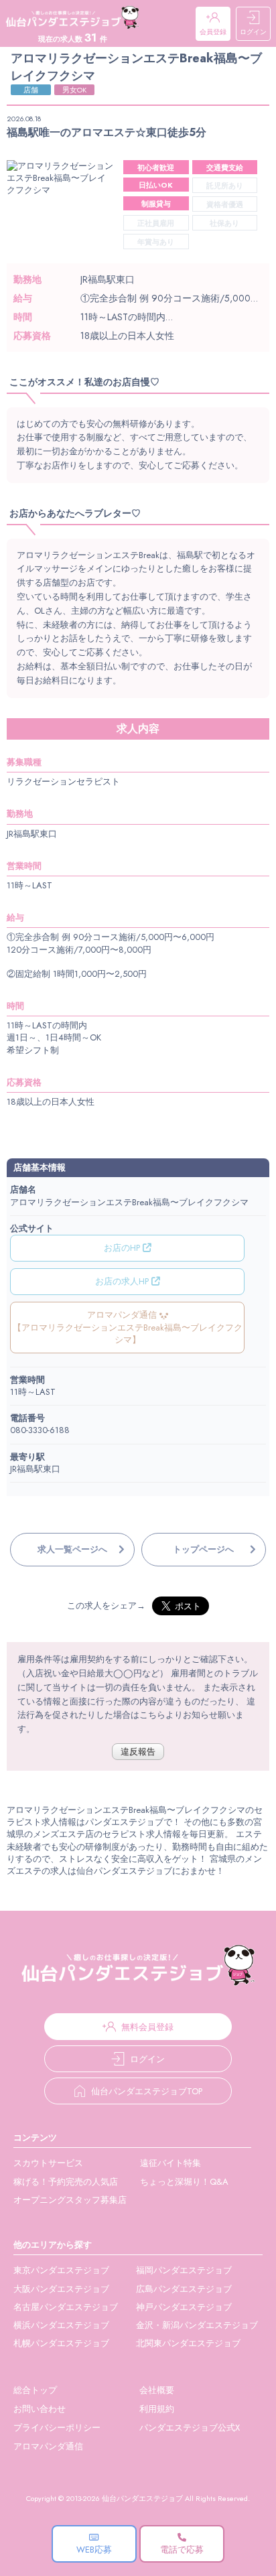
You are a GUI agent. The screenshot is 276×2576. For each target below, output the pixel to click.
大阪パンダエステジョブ (61, 2289)
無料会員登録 (147, 2027)
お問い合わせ (40, 2409)
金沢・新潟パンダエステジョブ (197, 2325)
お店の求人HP (123, 1281)
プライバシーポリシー (57, 2428)
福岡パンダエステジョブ (184, 2270)
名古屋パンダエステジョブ (66, 2307)
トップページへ (203, 1549)
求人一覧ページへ (72, 1549)
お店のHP (123, 1248)
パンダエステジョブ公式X (190, 2428)
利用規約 (157, 2409)
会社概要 (157, 2390)
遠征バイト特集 (170, 2163)
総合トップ (35, 2390)
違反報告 (138, 1752)
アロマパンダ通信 (48, 2446)
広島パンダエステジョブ (184, 2289)
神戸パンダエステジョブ (184, 2307)
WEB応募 (94, 2550)
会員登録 (213, 32)
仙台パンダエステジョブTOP (147, 2091)
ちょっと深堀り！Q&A (184, 2182)
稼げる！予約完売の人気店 (66, 2182)
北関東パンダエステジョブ (188, 2343)
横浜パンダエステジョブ (61, 2325)
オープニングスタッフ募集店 (70, 2200)
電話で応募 (182, 2550)
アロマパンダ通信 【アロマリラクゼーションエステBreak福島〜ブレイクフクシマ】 (128, 1327)
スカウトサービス (48, 2163)
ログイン (253, 32)
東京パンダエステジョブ (61, 2270)
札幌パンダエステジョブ (61, 2343)
